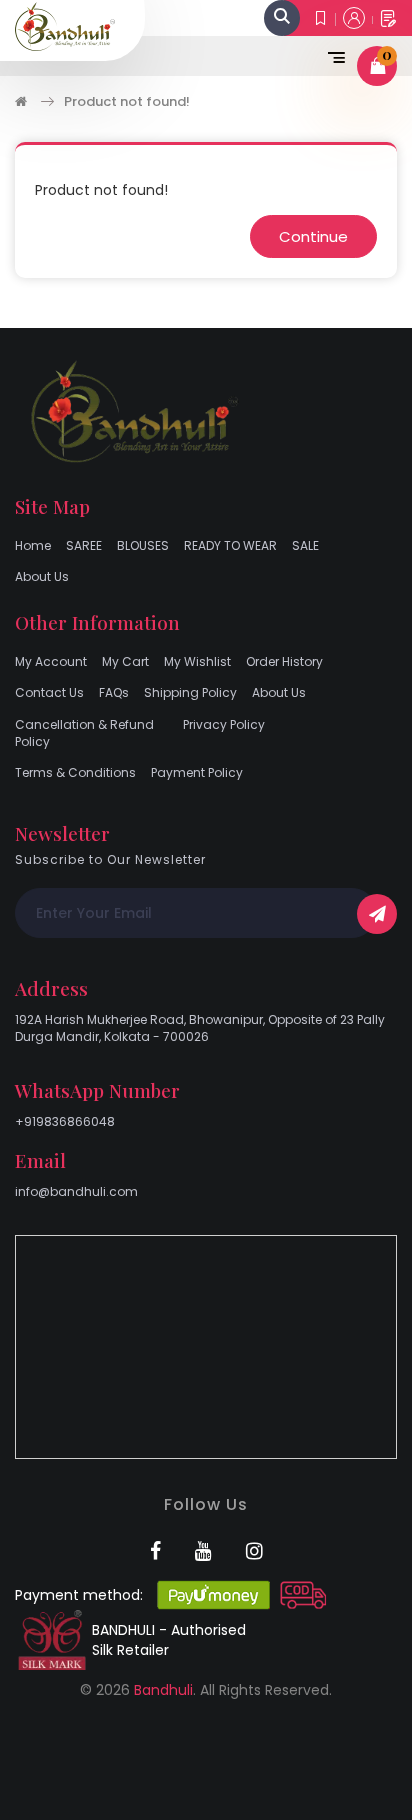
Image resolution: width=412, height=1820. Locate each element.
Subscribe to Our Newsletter (110, 859)
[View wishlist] (321, 18)
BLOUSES (143, 545)
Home (33, 545)
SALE (305, 545)
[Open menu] (332, 56)
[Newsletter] (377, 914)
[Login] (354, 18)
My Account (51, 661)
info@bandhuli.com (76, 1191)
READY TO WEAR (230, 545)
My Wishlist (197, 661)
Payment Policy (197, 772)
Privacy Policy (224, 724)
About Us (42, 576)
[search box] (282, 18)
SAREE (84, 545)
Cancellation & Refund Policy (84, 733)
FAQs (114, 692)
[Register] (388, 18)
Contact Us (49, 692)
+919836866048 (65, 1121)
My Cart (125, 661)
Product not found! (127, 101)
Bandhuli (163, 1690)
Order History (284, 661)
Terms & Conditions (75, 772)
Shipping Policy (190, 692)
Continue (313, 236)
